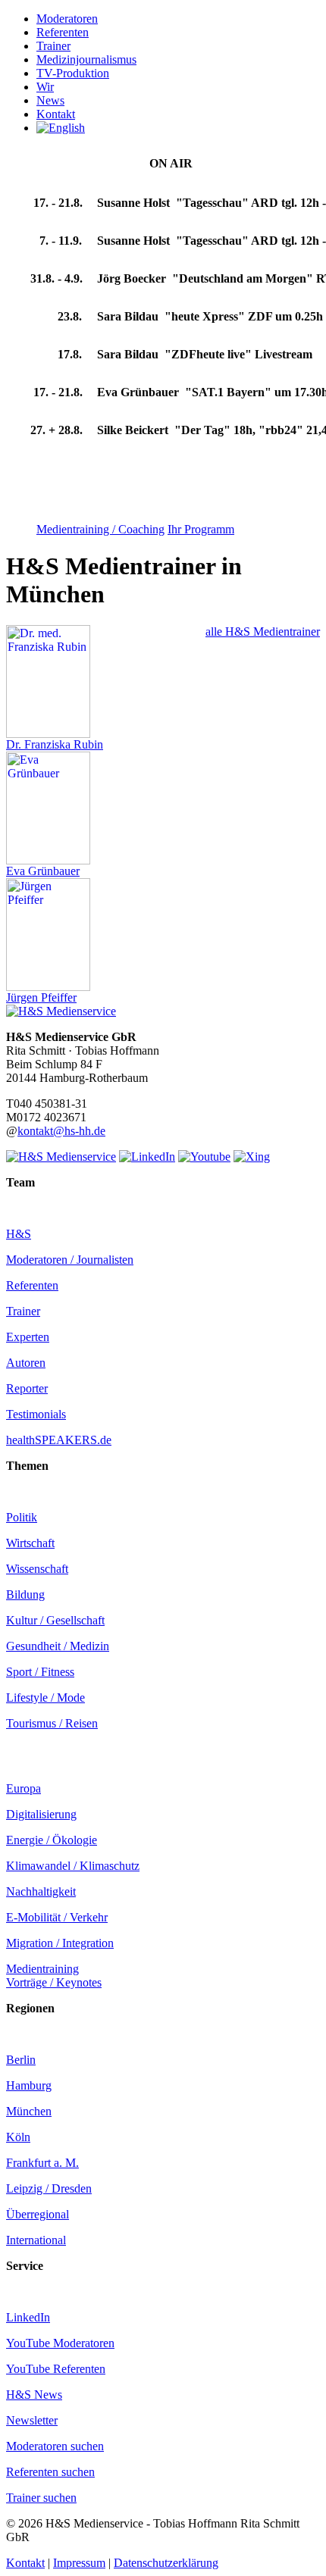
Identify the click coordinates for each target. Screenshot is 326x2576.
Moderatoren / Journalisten (70, 1260)
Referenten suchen (50, 2472)
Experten (28, 1337)
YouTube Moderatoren (60, 2343)
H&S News (34, 2395)
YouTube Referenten (56, 2369)
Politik (22, 1517)
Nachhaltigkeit (41, 1891)
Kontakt (25, 2563)
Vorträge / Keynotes (54, 1982)
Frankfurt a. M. (42, 2163)
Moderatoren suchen (55, 2446)
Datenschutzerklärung (166, 2563)
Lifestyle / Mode (45, 1698)
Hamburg (29, 2085)
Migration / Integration (60, 1943)
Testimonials (36, 1414)
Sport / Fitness (40, 1672)
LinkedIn (28, 2317)
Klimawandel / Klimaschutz (73, 1866)
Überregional (38, 2214)
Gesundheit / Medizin (58, 1646)
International (36, 2240)
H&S (19, 1234)
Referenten (32, 1285)
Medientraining (42, 1969)
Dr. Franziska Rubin (55, 744)
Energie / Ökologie (52, 1840)
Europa (24, 1788)
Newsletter (32, 2420)
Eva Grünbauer (43, 871)
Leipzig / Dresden (49, 2188)
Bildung (25, 1594)
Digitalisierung (41, 1814)
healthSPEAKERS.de (59, 1440)
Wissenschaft (37, 1569)
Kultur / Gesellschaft (55, 1620)
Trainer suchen (41, 2498)
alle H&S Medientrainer (263, 631)
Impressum (79, 2563)
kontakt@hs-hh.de (61, 1131)
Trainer (23, 1311)
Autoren (26, 1363)
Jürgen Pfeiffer (41, 997)
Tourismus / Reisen (52, 1723)
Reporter (27, 1388)
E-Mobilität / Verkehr (57, 1917)
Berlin (21, 2060)
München (29, 2111)
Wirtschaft (30, 1543)
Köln (18, 2137)
